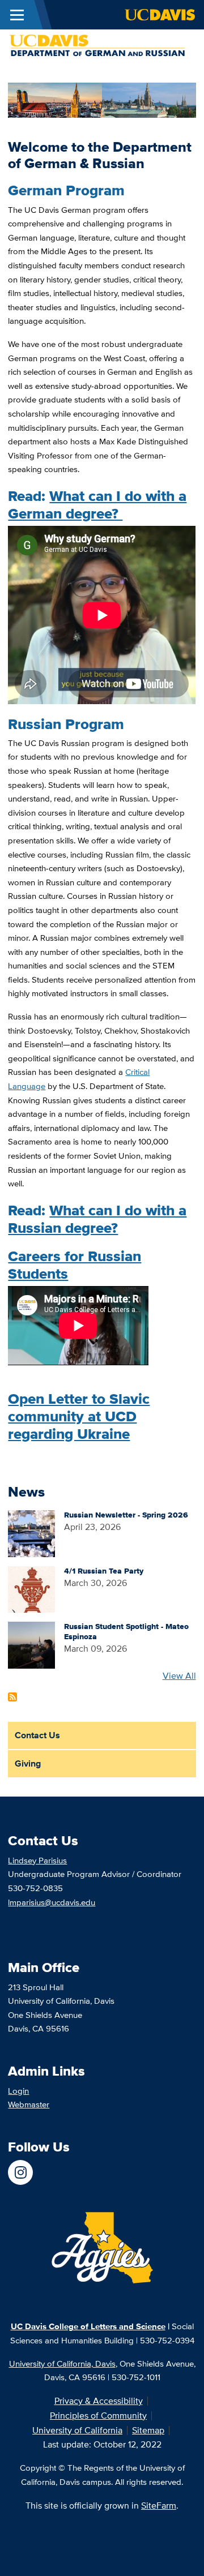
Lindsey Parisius (37, 1860)
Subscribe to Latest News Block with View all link (12, 1697)
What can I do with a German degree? (97, 505)
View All (179, 1676)
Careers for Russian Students (75, 1265)
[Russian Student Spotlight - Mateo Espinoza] (31, 1645)
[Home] (97, 45)
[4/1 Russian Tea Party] (31, 1589)
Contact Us (37, 1735)
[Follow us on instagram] (20, 2172)
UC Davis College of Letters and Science (88, 2326)
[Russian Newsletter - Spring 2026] (31, 1533)
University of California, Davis (62, 2363)
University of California (77, 2430)
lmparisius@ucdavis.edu (52, 1902)
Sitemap (148, 2430)
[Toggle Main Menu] (17, 15)
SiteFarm (159, 2506)
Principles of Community (98, 2416)
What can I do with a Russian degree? (97, 1219)
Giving (28, 1763)
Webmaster (29, 2104)
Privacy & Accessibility (99, 2401)
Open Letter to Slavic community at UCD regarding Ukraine (79, 1416)
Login (18, 2091)
